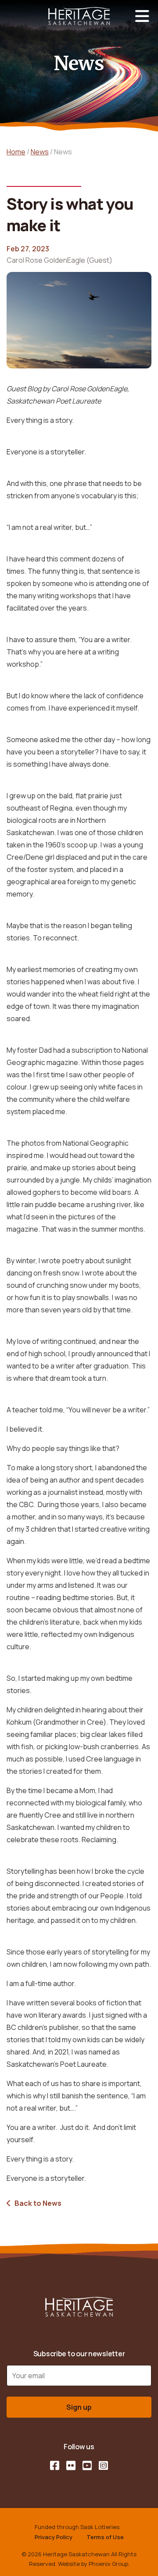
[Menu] (142, 16)
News (40, 152)
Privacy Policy (54, 2537)
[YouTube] (87, 2465)
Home (16, 152)
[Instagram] (103, 2465)
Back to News (38, 2203)
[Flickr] (71, 2465)
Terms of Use (105, 2537)
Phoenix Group (108, 2564)
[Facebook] (55, 2465)
